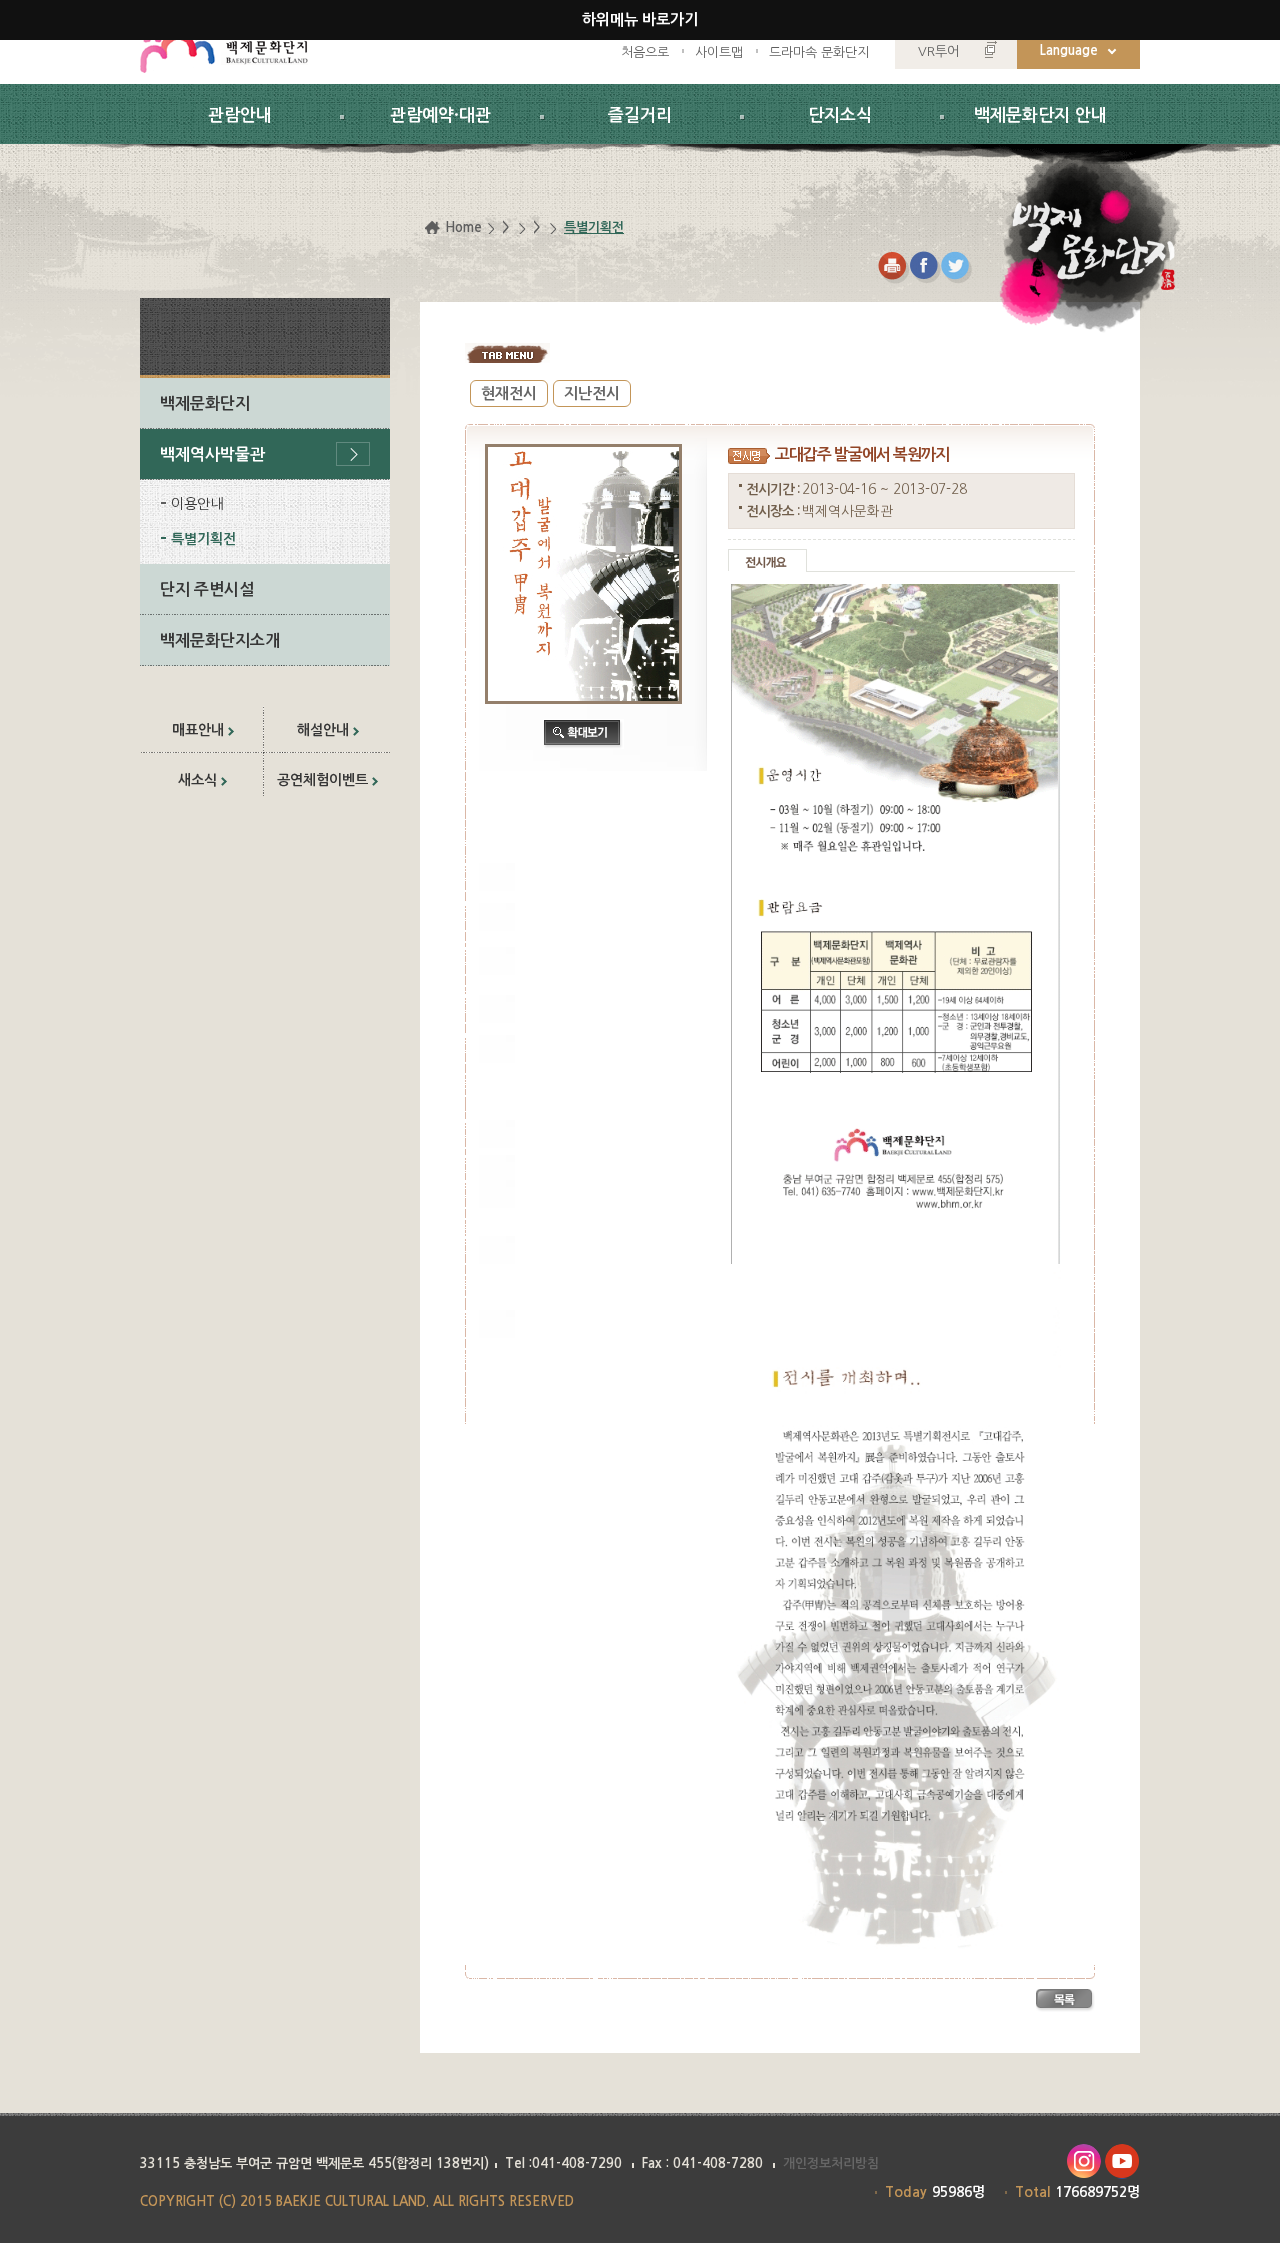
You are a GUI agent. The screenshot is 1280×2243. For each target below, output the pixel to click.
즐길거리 (640, 115)
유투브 (1122, 2161)
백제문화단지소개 (220, 640)
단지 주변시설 (207, 589)
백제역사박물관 (212, 454)
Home (463, 227)
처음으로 (645, 52)
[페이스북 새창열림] (925, 267)
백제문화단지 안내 (1040, 115)
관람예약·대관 (440, 115)
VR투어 (938, 51)
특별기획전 (203, 539)
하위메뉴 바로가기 (640, 19)
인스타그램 (1083, 2161)
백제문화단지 (205, 403)
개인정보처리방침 (831, 2163)
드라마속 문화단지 (819, 52)
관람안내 (240, 115)
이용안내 (197, 504)
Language (1069, 50)
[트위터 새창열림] (957, 267)
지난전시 (592, 393)
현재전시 (509, 393)
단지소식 (840, 115)
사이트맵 (719, 52)
